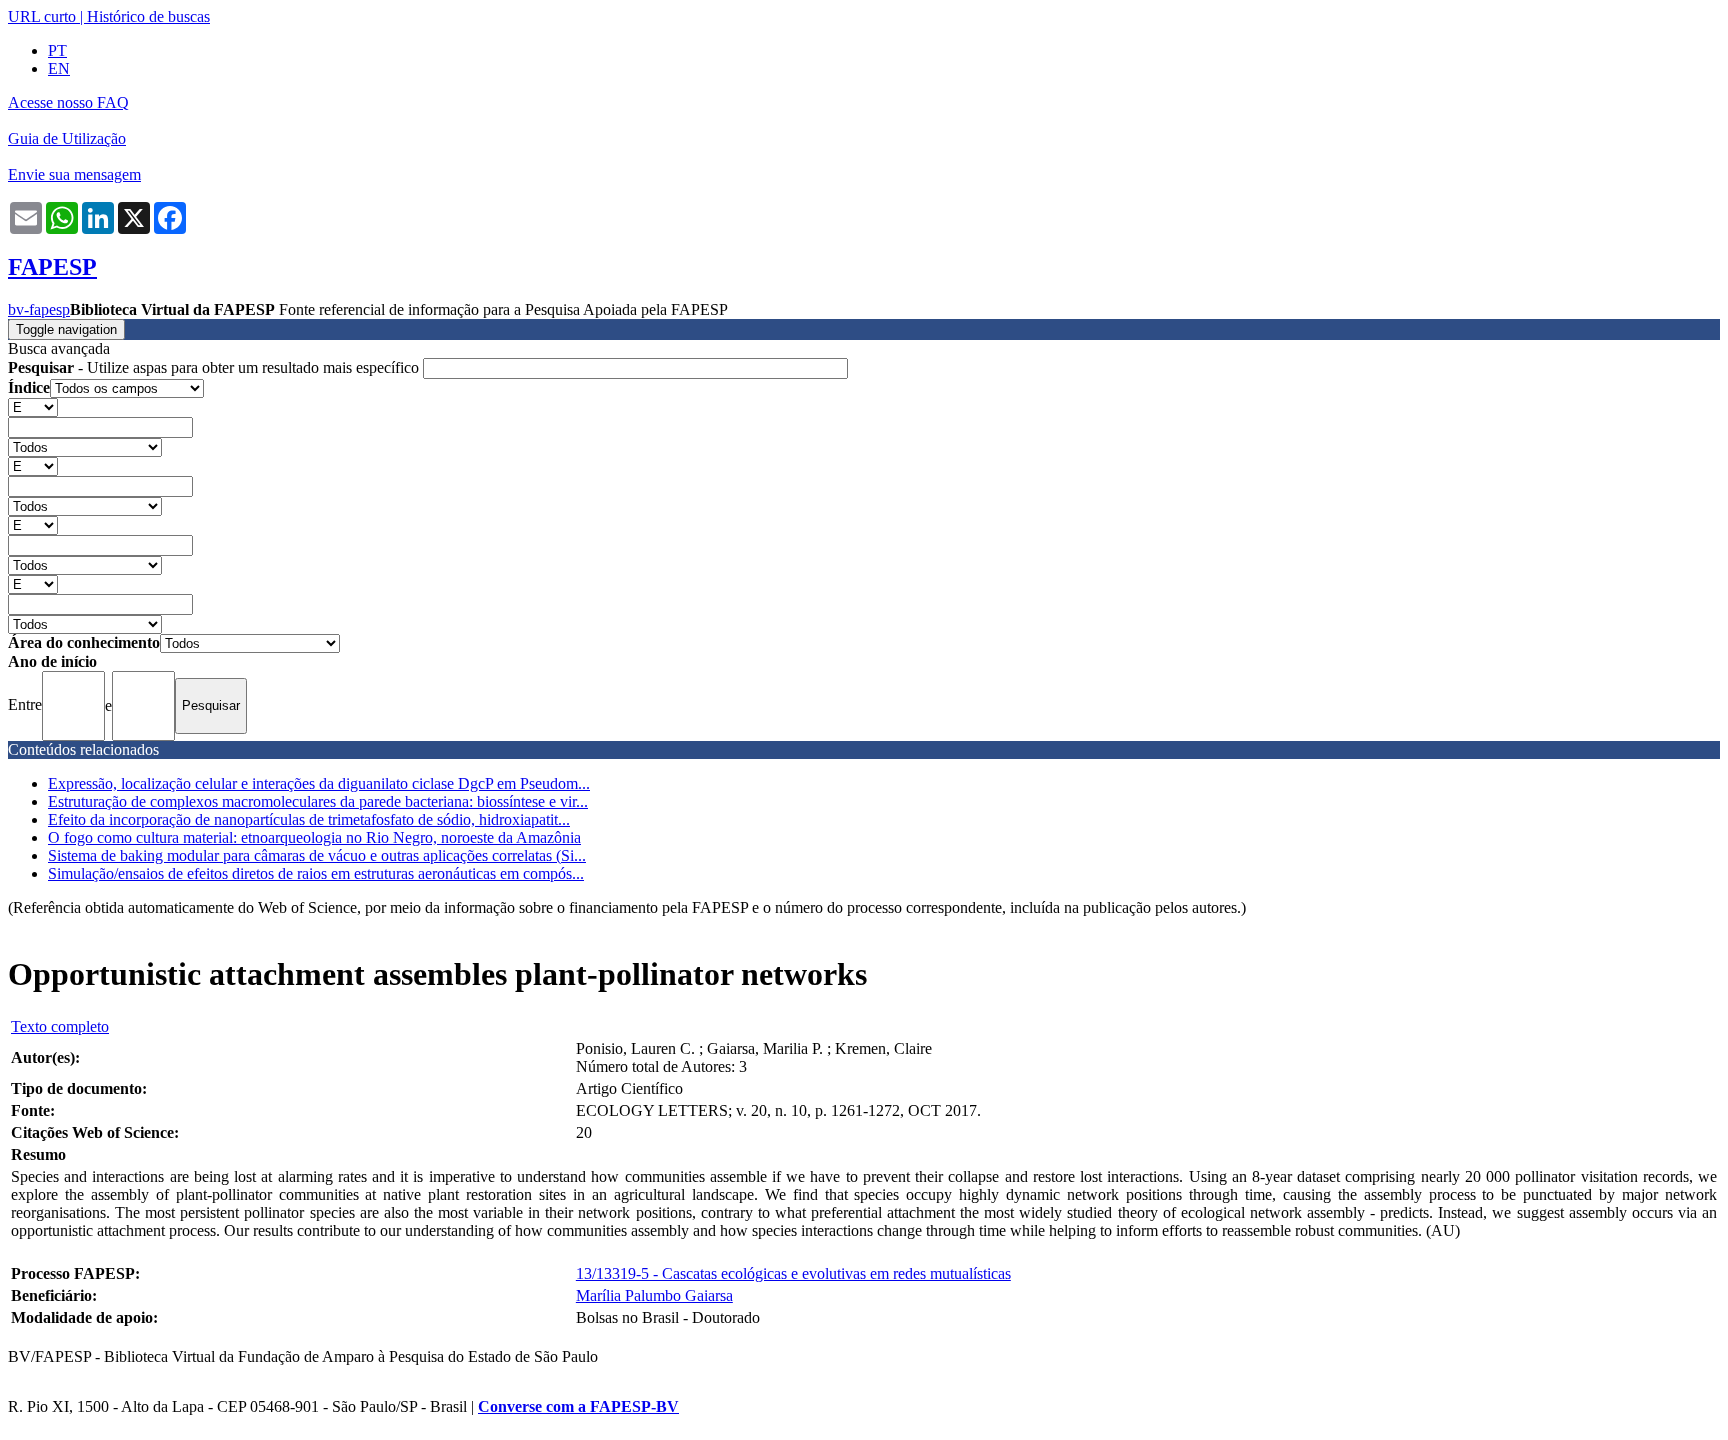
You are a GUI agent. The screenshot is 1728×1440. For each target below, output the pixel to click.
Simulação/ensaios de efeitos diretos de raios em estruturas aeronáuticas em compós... (316, 873)
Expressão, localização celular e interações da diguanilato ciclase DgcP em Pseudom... (319, 783)
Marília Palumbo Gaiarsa (654, 1295)
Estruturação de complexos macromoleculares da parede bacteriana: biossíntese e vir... (318, 801)
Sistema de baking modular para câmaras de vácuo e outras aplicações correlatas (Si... (317, 855)
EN (59, 68)
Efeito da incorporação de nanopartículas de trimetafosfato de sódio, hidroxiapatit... (309, 819)
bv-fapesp (39, 309)
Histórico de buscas (148, 16)
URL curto (42, 16)
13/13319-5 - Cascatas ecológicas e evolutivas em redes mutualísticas (793, 1273)
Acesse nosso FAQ (68, 102)
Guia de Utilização (67, 138)
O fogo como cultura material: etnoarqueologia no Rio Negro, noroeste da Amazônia (314, 837)
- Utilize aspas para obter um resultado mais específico (215, 367)
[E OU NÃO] (33, 406)
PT (57, 50)
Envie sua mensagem (74, 174)
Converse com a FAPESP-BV (578, 1406)
